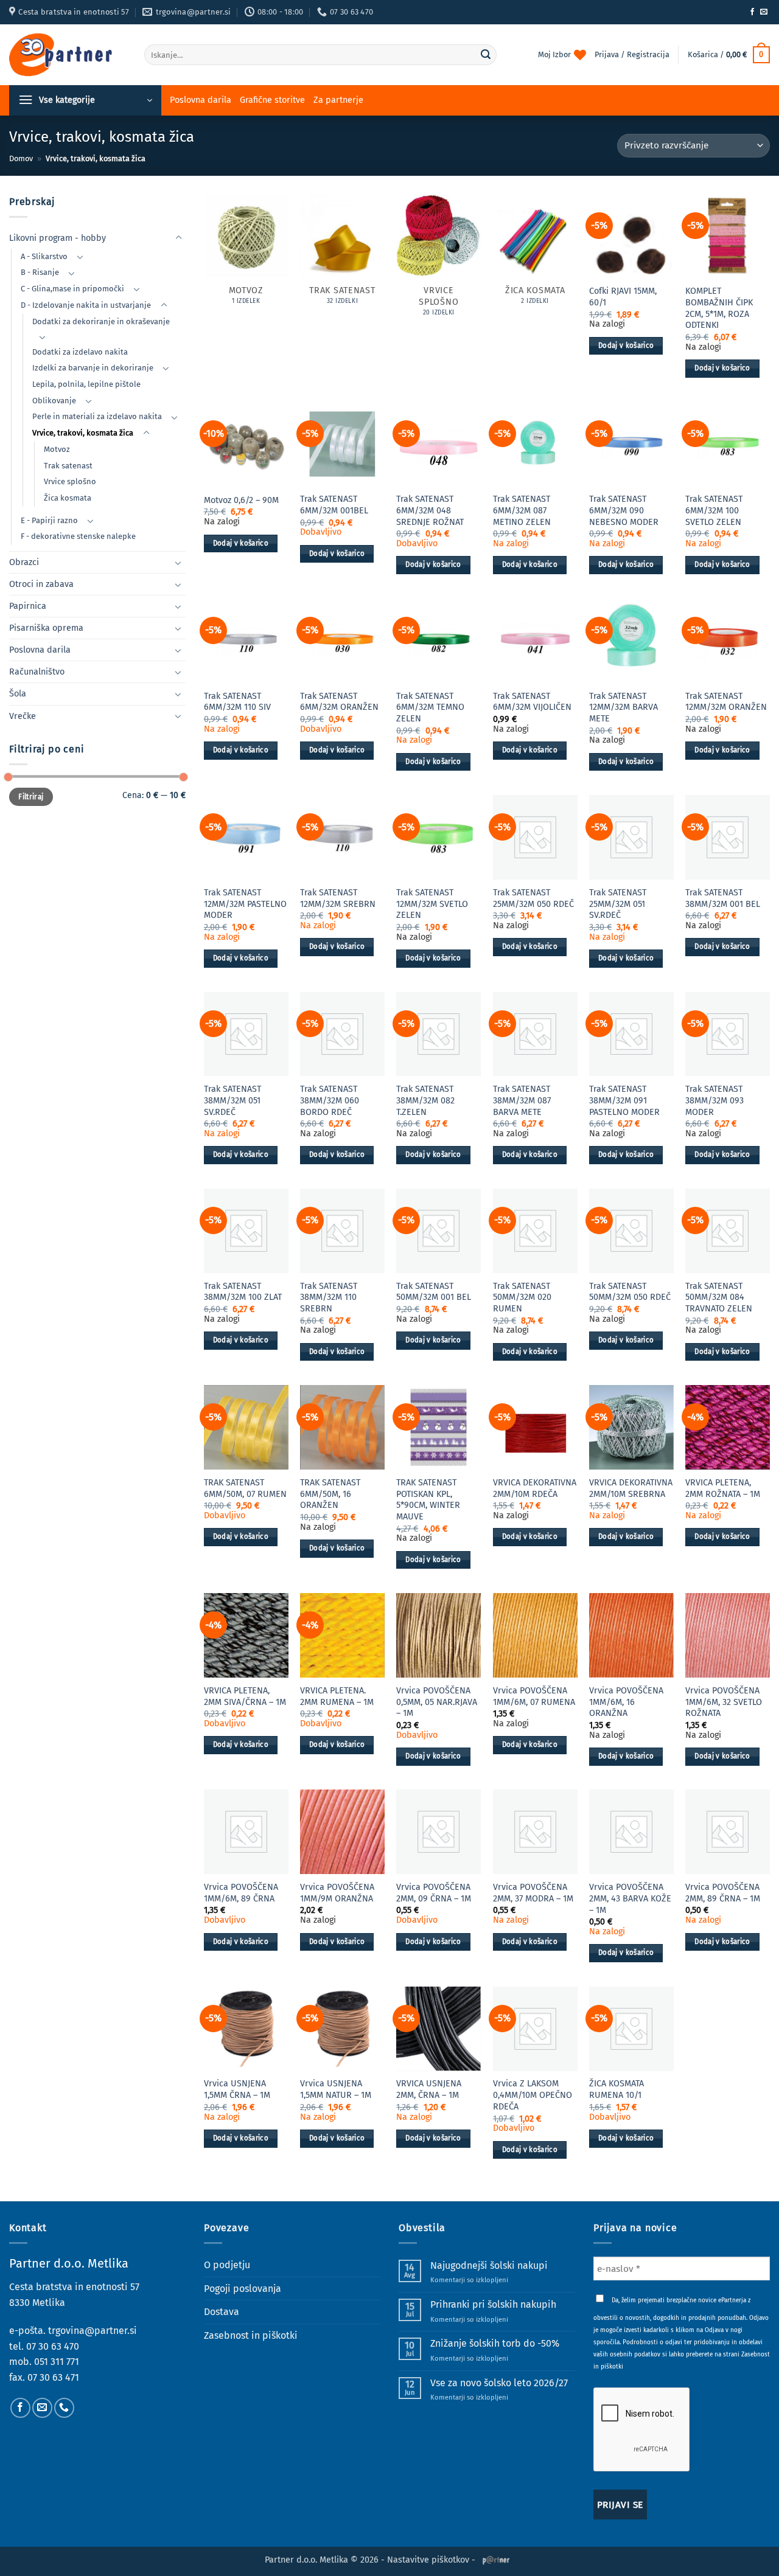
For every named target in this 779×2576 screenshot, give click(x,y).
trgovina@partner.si (93, 2331)
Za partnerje (338, 100)
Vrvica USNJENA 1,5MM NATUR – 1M (336, 2089)
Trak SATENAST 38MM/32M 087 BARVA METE (522, 1100)
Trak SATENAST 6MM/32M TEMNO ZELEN (430, 707)
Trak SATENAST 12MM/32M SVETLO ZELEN (432, 904)
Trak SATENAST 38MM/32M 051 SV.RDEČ (232, 1100)
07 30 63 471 (53, 2377)
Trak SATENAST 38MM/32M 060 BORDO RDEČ (330, 1100)
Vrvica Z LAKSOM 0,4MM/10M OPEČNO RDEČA (533, 2095)
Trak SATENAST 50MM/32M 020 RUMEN (522, 1297)
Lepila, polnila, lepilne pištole (86, 384)
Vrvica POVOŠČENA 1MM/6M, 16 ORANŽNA (626, 1702)
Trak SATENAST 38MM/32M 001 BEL (723, 898)
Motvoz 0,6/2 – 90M (241, 500)
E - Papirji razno (49, 520)
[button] (729, 55)
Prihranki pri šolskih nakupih (493, 2304)
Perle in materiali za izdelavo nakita (97, 416)
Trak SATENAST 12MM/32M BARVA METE (624, 707)
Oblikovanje (54, 401)
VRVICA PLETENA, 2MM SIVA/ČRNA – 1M (245, 1696)
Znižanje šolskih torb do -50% (495, 2343)
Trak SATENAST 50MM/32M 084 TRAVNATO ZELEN (719, 1297)
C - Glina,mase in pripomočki (72, 289)
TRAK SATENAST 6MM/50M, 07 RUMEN (245, 1488)
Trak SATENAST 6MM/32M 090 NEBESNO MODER (624, 510)
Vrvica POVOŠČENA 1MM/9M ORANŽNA (337, 1893)
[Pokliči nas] (64, 2408)
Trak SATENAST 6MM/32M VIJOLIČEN (532, 702)
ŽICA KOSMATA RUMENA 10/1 (617, 2089)
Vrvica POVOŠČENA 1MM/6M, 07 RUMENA (534, 1696)
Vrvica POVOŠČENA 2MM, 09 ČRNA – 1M (434, 1893)
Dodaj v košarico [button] (626, 345)
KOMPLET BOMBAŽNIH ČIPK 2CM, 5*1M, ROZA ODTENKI (719, 308)
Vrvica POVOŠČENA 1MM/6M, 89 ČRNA (241, 1893)
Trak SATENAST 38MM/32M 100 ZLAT (243, 1292)
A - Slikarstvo (44, 256)
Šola (18, 694)
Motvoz (57, 449)
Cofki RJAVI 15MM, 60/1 (623, 297)
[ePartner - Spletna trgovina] (68, 55)
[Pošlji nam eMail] (764, 12)
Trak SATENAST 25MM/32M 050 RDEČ (533, 898)
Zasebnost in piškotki (251, 2335)
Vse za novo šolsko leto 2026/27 (499, 2383)
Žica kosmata (68, 498)
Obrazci (24, 562)
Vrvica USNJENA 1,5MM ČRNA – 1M (237, 2089)
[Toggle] (178, 238)
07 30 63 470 (53, 2346)
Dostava (222, 2312)
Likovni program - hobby (58, 238)
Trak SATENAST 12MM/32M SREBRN (338, 898)
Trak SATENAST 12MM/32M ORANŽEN (726, 702)
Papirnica (28, 606)
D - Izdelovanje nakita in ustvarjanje (86, 305)
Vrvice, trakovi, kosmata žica (83, 433)
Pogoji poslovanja (243, 2289)
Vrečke (23, 716)
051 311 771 (57, 2362)
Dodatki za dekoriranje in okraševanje (101, 321)
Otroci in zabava (41, 584)
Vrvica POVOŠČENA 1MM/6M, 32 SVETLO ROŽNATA (724, 1702)
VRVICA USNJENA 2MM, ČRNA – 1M (429, 2089)
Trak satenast (68, 466)
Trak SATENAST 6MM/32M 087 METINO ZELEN (522, 510)
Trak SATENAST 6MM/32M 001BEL (334, 505)
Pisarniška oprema (46, 628)
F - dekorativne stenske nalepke (78, 536)
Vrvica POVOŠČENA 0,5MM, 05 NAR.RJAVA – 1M (437, 1702)
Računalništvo (37, 672)
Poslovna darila (201, 100)
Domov (21, 158)
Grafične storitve (272, 100)
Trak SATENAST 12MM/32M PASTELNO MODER (245, 904)
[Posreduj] (486, 55)
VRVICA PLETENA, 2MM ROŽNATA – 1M (723, 1488)
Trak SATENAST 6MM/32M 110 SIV (237, 702)
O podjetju (227, 2265)
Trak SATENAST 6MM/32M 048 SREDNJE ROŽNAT (430, 510)
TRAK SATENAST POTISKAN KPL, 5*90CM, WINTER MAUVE (428, 1500)
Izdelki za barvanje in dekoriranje (93, 368)
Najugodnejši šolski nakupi (489, 2265)
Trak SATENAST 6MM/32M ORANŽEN (339, 702)
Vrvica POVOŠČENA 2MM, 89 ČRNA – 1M (723, 1893)
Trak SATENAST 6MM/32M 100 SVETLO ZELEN (714, 510)
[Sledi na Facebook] (752, 12)
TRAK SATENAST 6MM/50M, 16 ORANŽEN (330, 1494)
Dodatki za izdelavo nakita (80, 352)
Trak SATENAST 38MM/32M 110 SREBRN (329, 1297)
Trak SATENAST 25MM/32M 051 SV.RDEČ (618, 904)
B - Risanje (40, 272)
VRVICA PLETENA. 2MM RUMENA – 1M (337, 1696)
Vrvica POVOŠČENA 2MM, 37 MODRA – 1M (533, 1893)
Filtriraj (31, 797)
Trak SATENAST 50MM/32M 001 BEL (434, 1292)
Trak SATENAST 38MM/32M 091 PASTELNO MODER (624, 1100)
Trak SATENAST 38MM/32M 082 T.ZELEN (425, 1100)
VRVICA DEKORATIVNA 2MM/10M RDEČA (535, 1488)
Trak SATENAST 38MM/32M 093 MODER (714, 1100)
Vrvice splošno (70, 481)
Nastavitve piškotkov (428, 2560)
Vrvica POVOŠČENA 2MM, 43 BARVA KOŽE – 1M (630, 1898)
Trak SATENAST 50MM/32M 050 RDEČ (630, 1292)
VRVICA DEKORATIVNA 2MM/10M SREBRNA (631, 1488)
